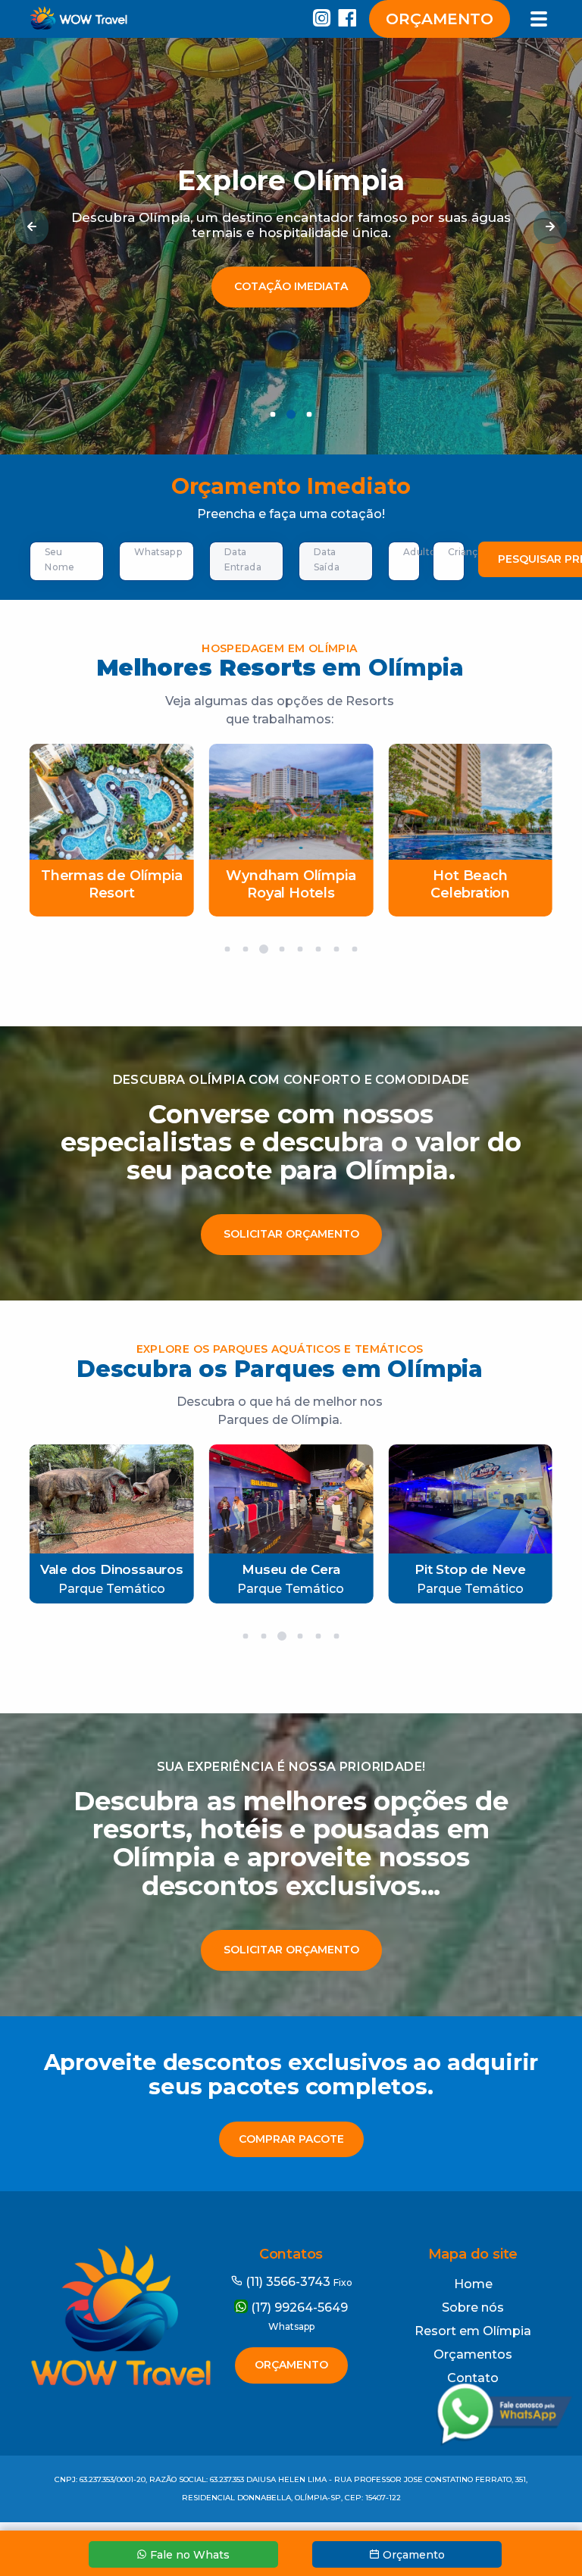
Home (473, 2284)
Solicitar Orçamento (291, 1234)
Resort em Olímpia (473, 2331)
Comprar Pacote (291, 2139)
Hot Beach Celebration (470, 884)
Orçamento (440, 19)
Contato (473, 2378)
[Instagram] (322, 21)
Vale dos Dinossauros (112, 1569)
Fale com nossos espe (291, 309)
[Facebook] (351, 21)
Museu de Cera (291, 1569)
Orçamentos (473, 2354)
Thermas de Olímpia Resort (111, 884)
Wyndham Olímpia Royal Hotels (291, 884)
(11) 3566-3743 (297, 2282)
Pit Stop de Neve (470, 1569)
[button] (32, 227)
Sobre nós (473, 2307)
